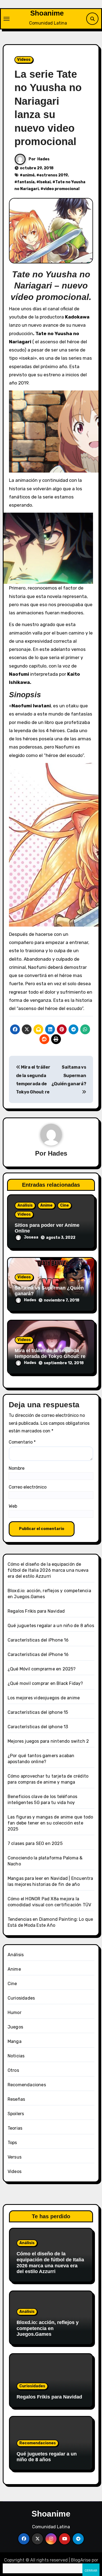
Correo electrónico (28, 1487)
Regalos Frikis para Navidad (36, 1611)
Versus (15, 2157)
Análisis (25, 1205)
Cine (64, 1205)
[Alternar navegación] (7, 19)
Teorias (15, 2128)
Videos (24, 60)
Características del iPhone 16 (38, 1640)
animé (29, 175)
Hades (43, 159)
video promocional (61, 189)
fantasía (26, 182)
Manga (15, 2041)
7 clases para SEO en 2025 (35, 1843)
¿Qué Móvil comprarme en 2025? (42, 1669)
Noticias (16, 2056)
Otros (13, 2070)
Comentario (22, 1442)
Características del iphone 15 (38, 1712)
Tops (12, 2143)
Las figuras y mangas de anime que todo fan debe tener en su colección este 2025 (50, 1823)
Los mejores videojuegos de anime (44, 1698)
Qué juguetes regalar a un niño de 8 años (51, 1626)
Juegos (15, 2027)
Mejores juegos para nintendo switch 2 (48, 1741)
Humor (15, 2013)
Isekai (45, 182)
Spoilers (16, 2114)
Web (13, 1506)
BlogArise (81, 2560)
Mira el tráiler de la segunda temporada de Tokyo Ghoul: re (50, 1354)
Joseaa (31, 1237)
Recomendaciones (27, 2085)
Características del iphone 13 (38, 1727)
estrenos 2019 (53, 175)
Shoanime (47, 13)
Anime (46, 1205)
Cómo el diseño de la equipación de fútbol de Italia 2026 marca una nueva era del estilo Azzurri (48, 1570)
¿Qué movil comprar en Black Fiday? (45, 1683)
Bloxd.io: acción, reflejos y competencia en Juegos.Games (48, 2328)
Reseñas (16, 2099)
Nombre (17, 1468)
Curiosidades (21, 1998)
